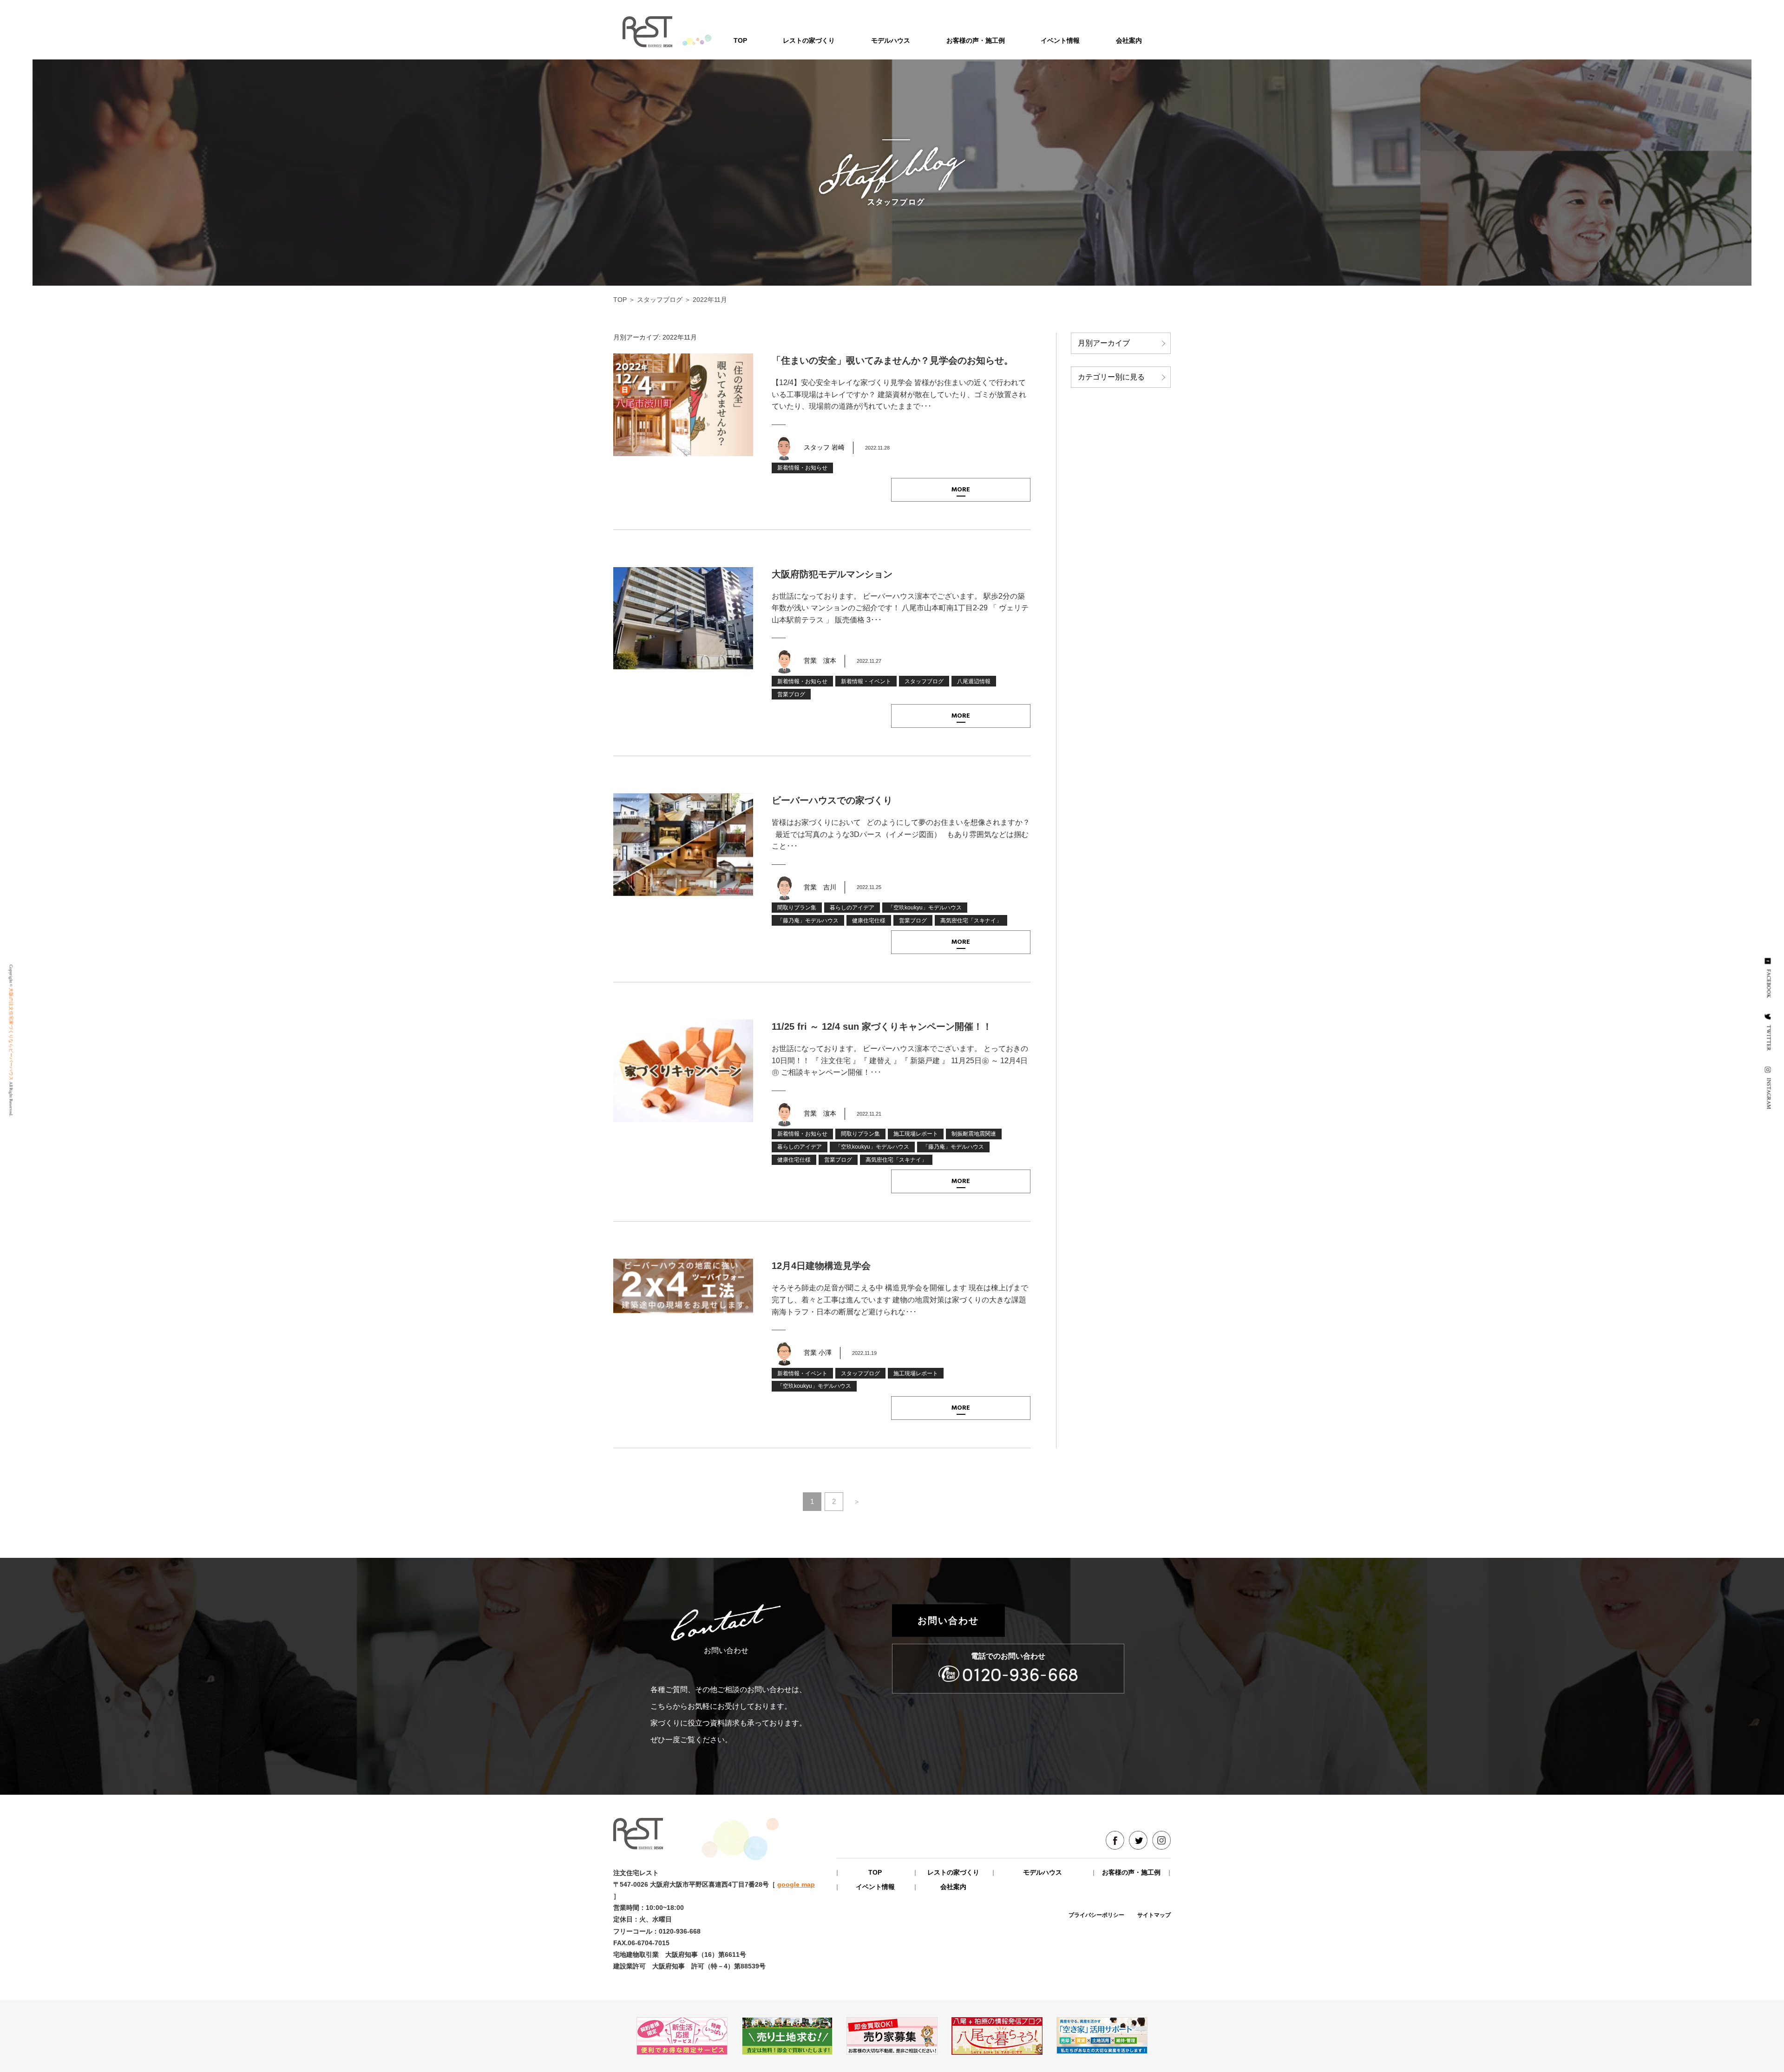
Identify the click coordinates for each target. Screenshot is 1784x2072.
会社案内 (1129, 40)
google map (796, 1884)
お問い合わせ (948, 1621)
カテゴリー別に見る (1111, 377)
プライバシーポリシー (1096, 1915)
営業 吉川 (820, 887)
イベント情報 (1060, 40)
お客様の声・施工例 (976, 40)
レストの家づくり (809, 40)
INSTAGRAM (1769, 1093)
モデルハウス (891, 40)
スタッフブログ (660, 300)
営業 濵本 (820, 660)
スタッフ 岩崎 (824, 447)
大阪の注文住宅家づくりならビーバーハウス (11, 1034)
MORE (961, 490)
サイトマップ (1154, 1915)
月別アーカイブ (1104, 343)
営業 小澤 (818, 1353)
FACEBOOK (1769, 983)
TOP (740, 40)
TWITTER (1769, 1038)
